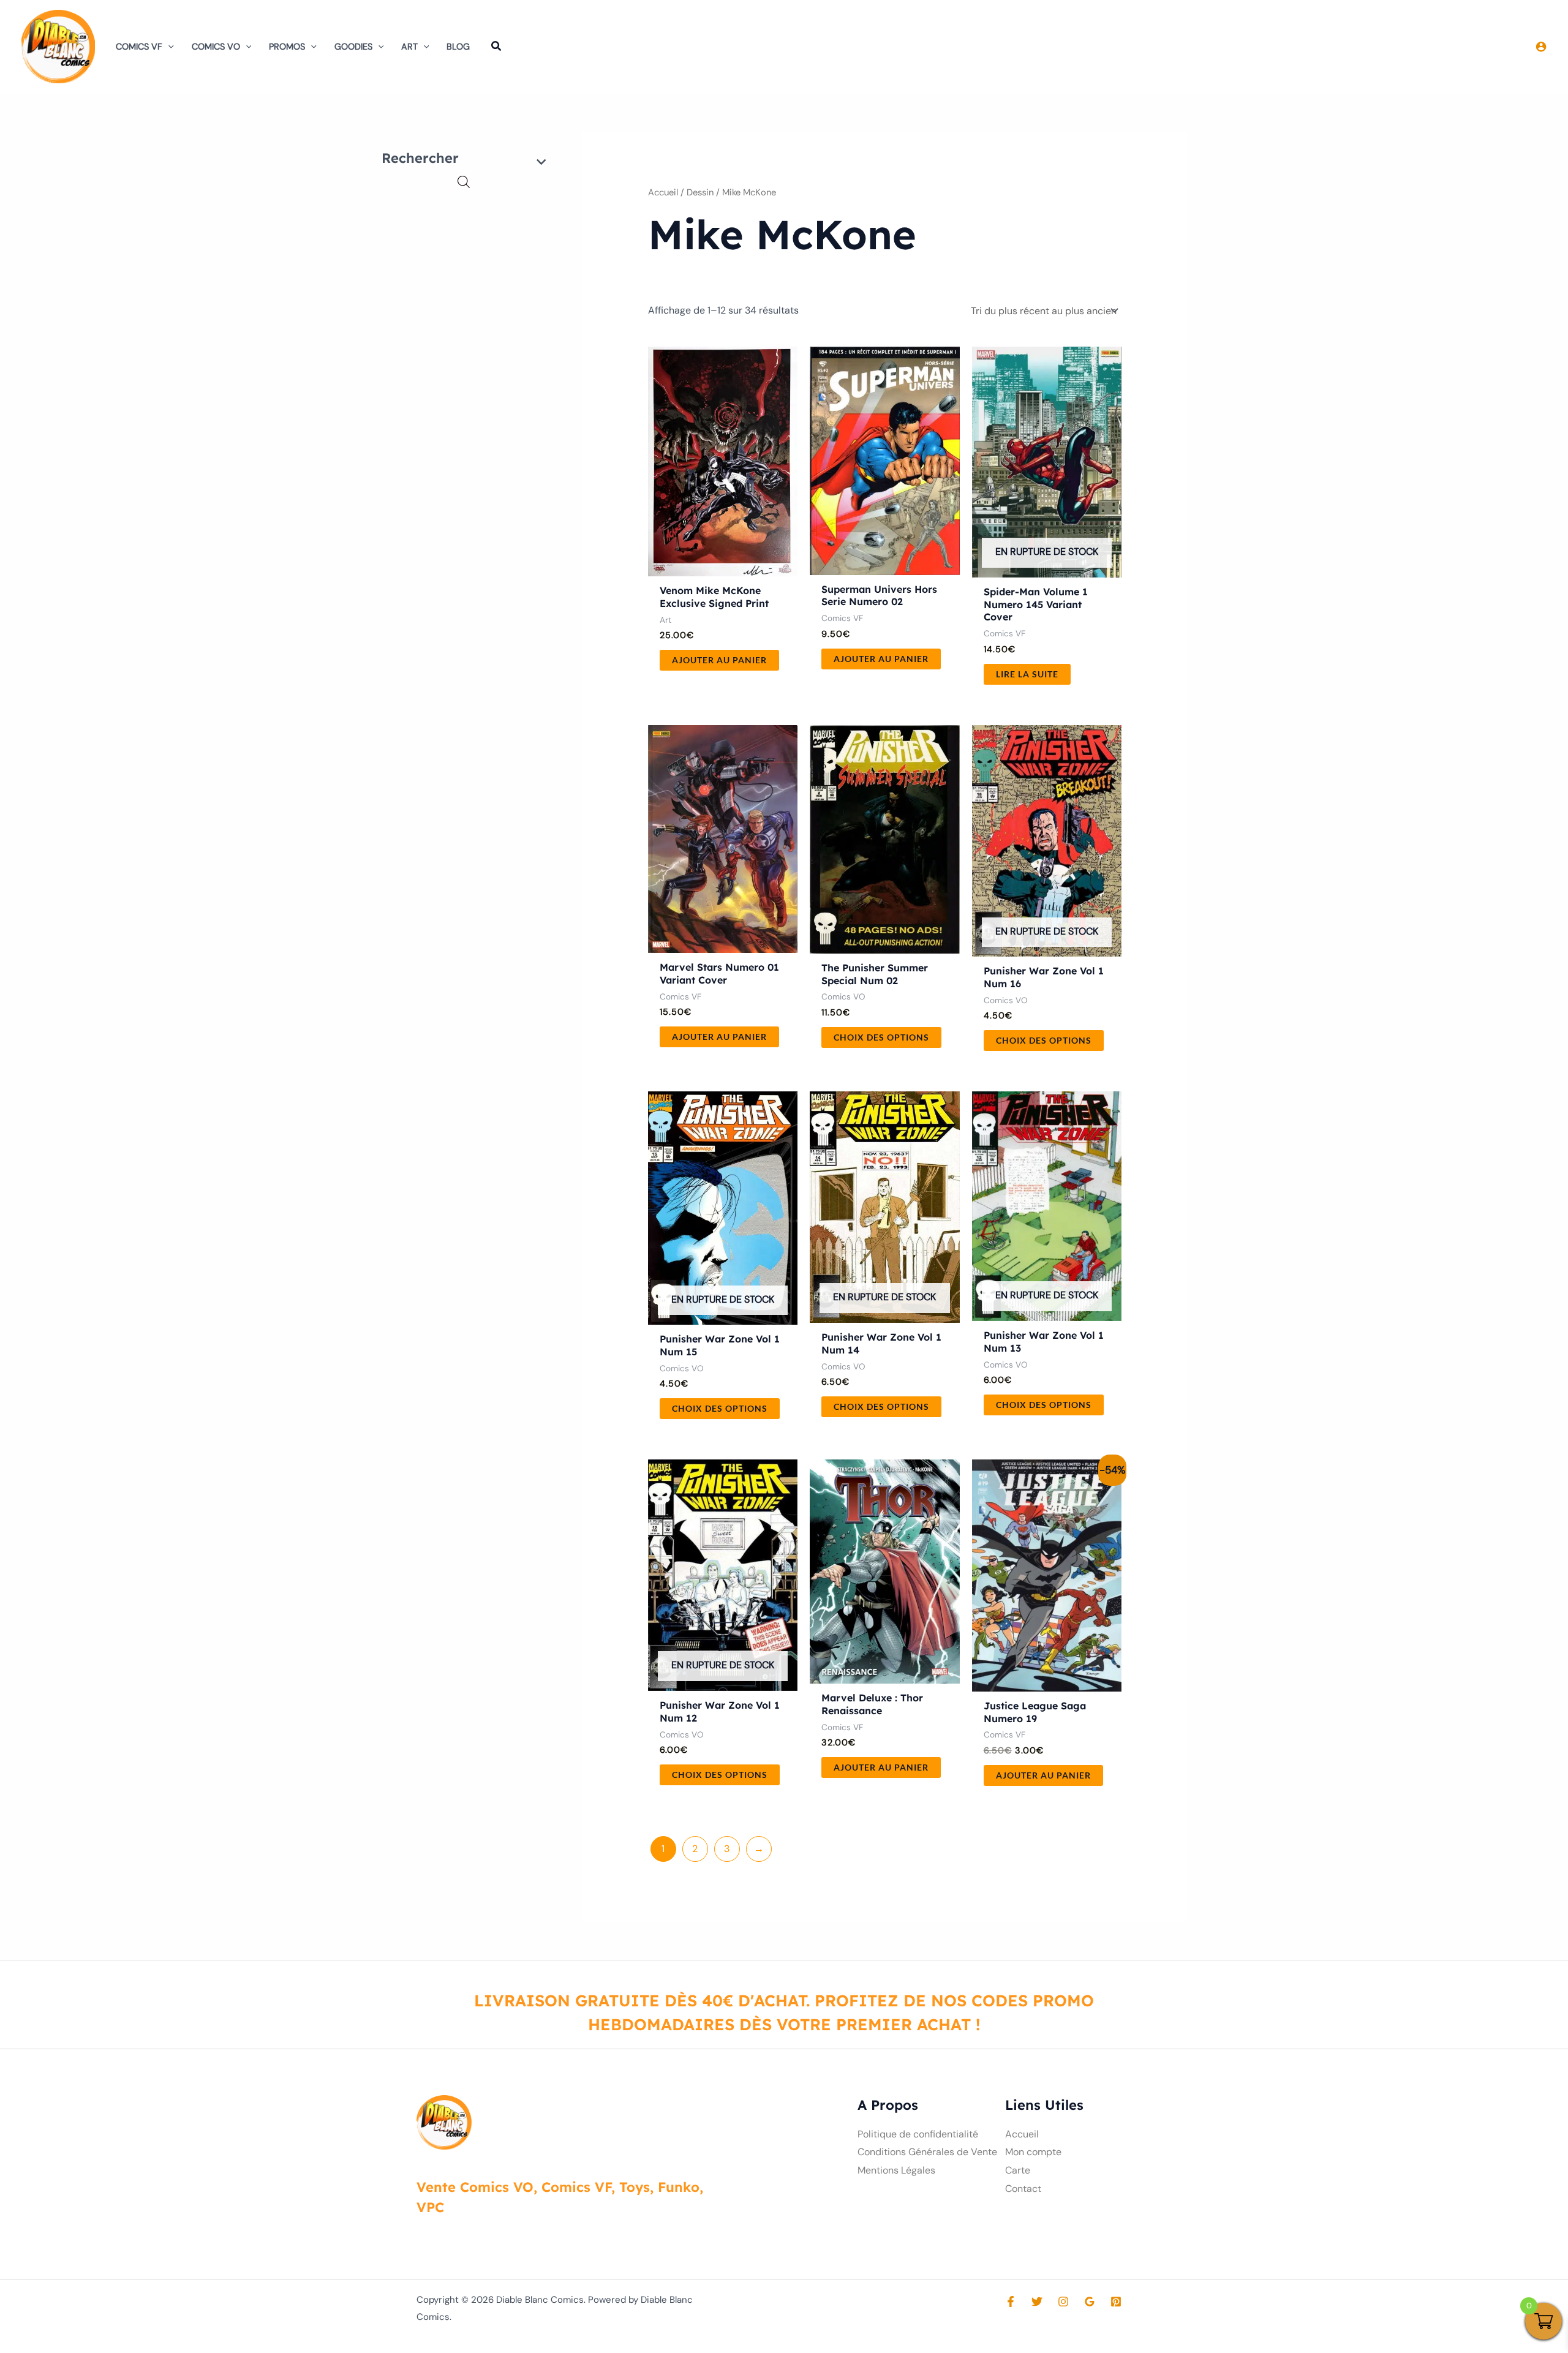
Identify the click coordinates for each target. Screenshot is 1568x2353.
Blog (458, 47)
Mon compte (1033, 2152)
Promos (287, 47)
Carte (1018, 2170)
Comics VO (216, 47)
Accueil (663, 192)
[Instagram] (1063, 2302)
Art (409, 47)
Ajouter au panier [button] (719, 660)
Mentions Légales (896, 2170)
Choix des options (881, 1037)
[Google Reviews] (1090, 2302)
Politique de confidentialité (918, 2134)
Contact (1023, 2189)
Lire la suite (1027, 674)
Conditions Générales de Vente (927, 2152)
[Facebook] (1011, 2302)
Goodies (353, 47)
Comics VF (139, 47)
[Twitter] (1037, 2302)
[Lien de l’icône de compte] (1541, 47)
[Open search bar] (464, 182)
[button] (168, 47)
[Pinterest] (1116, 2302)
